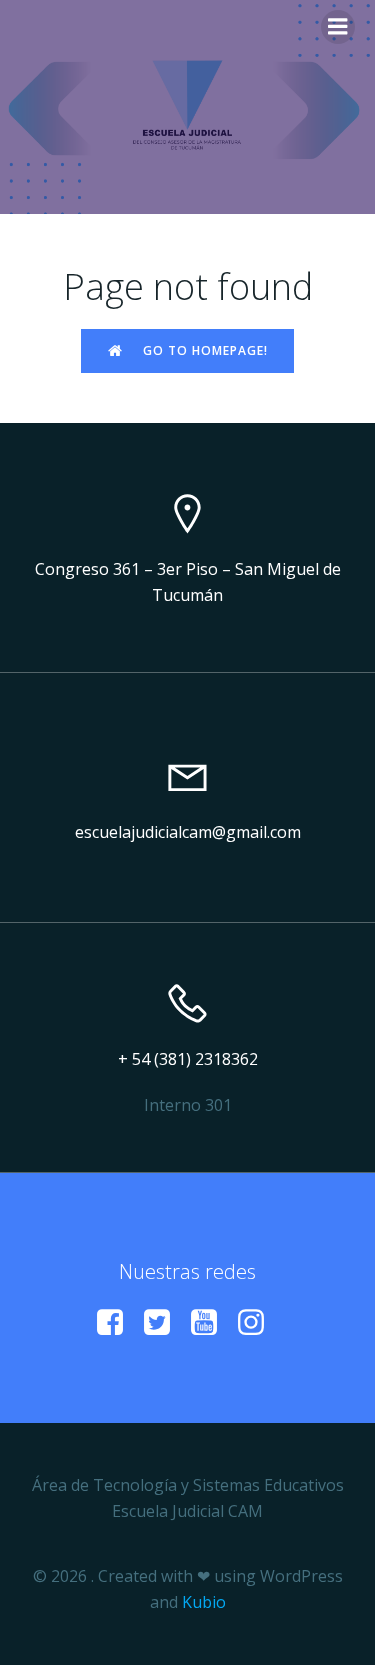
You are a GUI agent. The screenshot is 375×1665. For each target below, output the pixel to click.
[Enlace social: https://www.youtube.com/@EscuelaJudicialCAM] (211, 1323)
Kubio (204, 1602)
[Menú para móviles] (338, 27)
